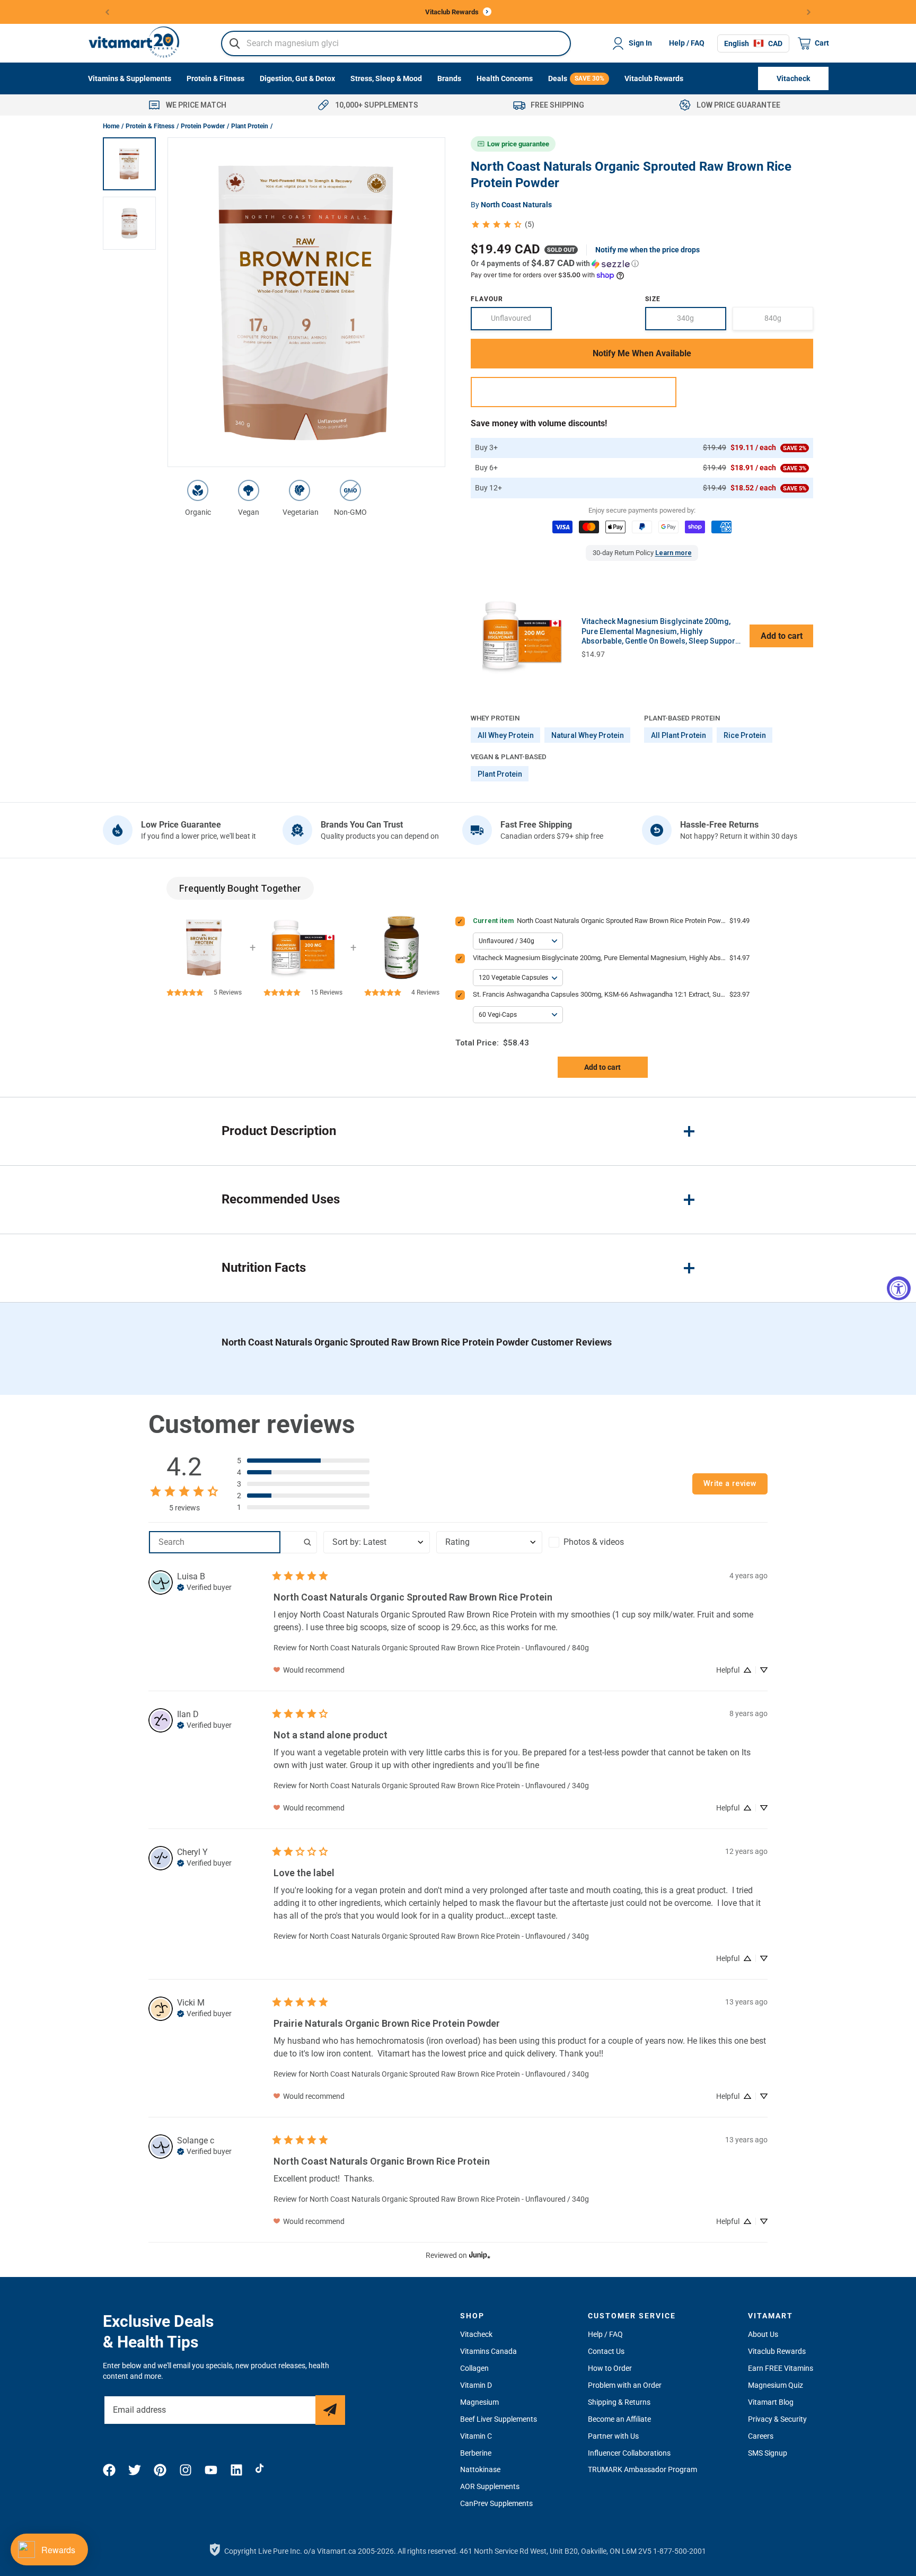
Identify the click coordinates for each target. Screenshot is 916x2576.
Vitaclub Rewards (777, 2351)
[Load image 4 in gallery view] (129, 223)
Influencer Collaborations (629, 2453)
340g (701, 322)
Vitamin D (476, 2385)
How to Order (610, 2368)
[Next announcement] (809, 12)
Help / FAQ (687, 43)
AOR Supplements (490, 2486)
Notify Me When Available (642, 353)
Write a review (730, 1484)
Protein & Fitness (150, 126)
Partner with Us (613, 2436)
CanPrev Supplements (496, 2503)
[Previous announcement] (107, 12)
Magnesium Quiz (776, 2385)
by (511, 205)
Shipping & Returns (619, 2402)
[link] (502, 225)
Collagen (474, 2368)
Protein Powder (203, 126)
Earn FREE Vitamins (781, 2368)
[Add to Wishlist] (574, 392)
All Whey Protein (506, 735)
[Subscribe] (330, 2410)
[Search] (235, 43)
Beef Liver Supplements (499, 2419)
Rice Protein (745, 735)
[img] (204, 1586)
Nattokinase (480, 2469)
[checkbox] (602, 1542)
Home (111, 126)
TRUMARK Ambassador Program (642, 2469)
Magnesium (479, 2402)
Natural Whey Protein (588, 735)
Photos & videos (594, 1542)
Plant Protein (250, 126)
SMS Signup (768, 2453)
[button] (642, 263)
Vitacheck (476, 2334)
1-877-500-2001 (680, 2551)
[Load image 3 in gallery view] (129, 164)
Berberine (476, 2453)
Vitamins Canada (488, 2351)
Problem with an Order (625, 2385)
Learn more (673, 553)
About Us (763, 2334)
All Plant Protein (679, 735)
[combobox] (396, 43)
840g (789, 322)
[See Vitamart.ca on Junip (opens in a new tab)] (480, 2256)
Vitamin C (476, 2436)
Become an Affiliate (619, 2419)
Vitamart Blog (771, 2402)
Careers (761, 2436)
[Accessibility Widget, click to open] (899, 1288)
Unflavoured (521, 322)
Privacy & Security (777, 2419)
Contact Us (606, 2351)
